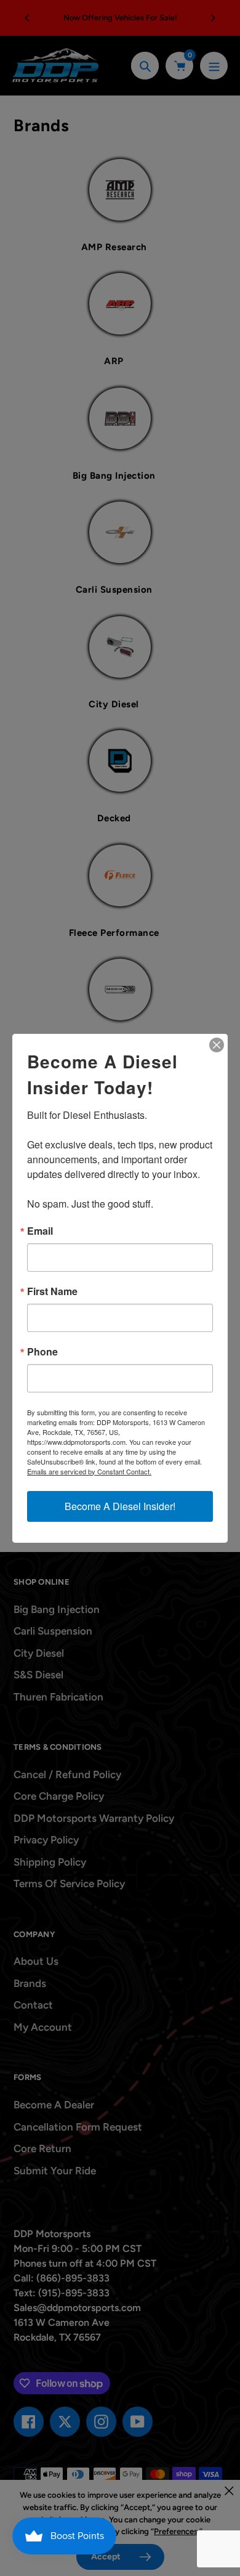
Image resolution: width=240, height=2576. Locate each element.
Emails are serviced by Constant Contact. (89, 1471)
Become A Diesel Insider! (120, 1506)
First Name (52, 1291)
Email (40, 1231)
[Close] (217, 1045)
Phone (42, 1352)
